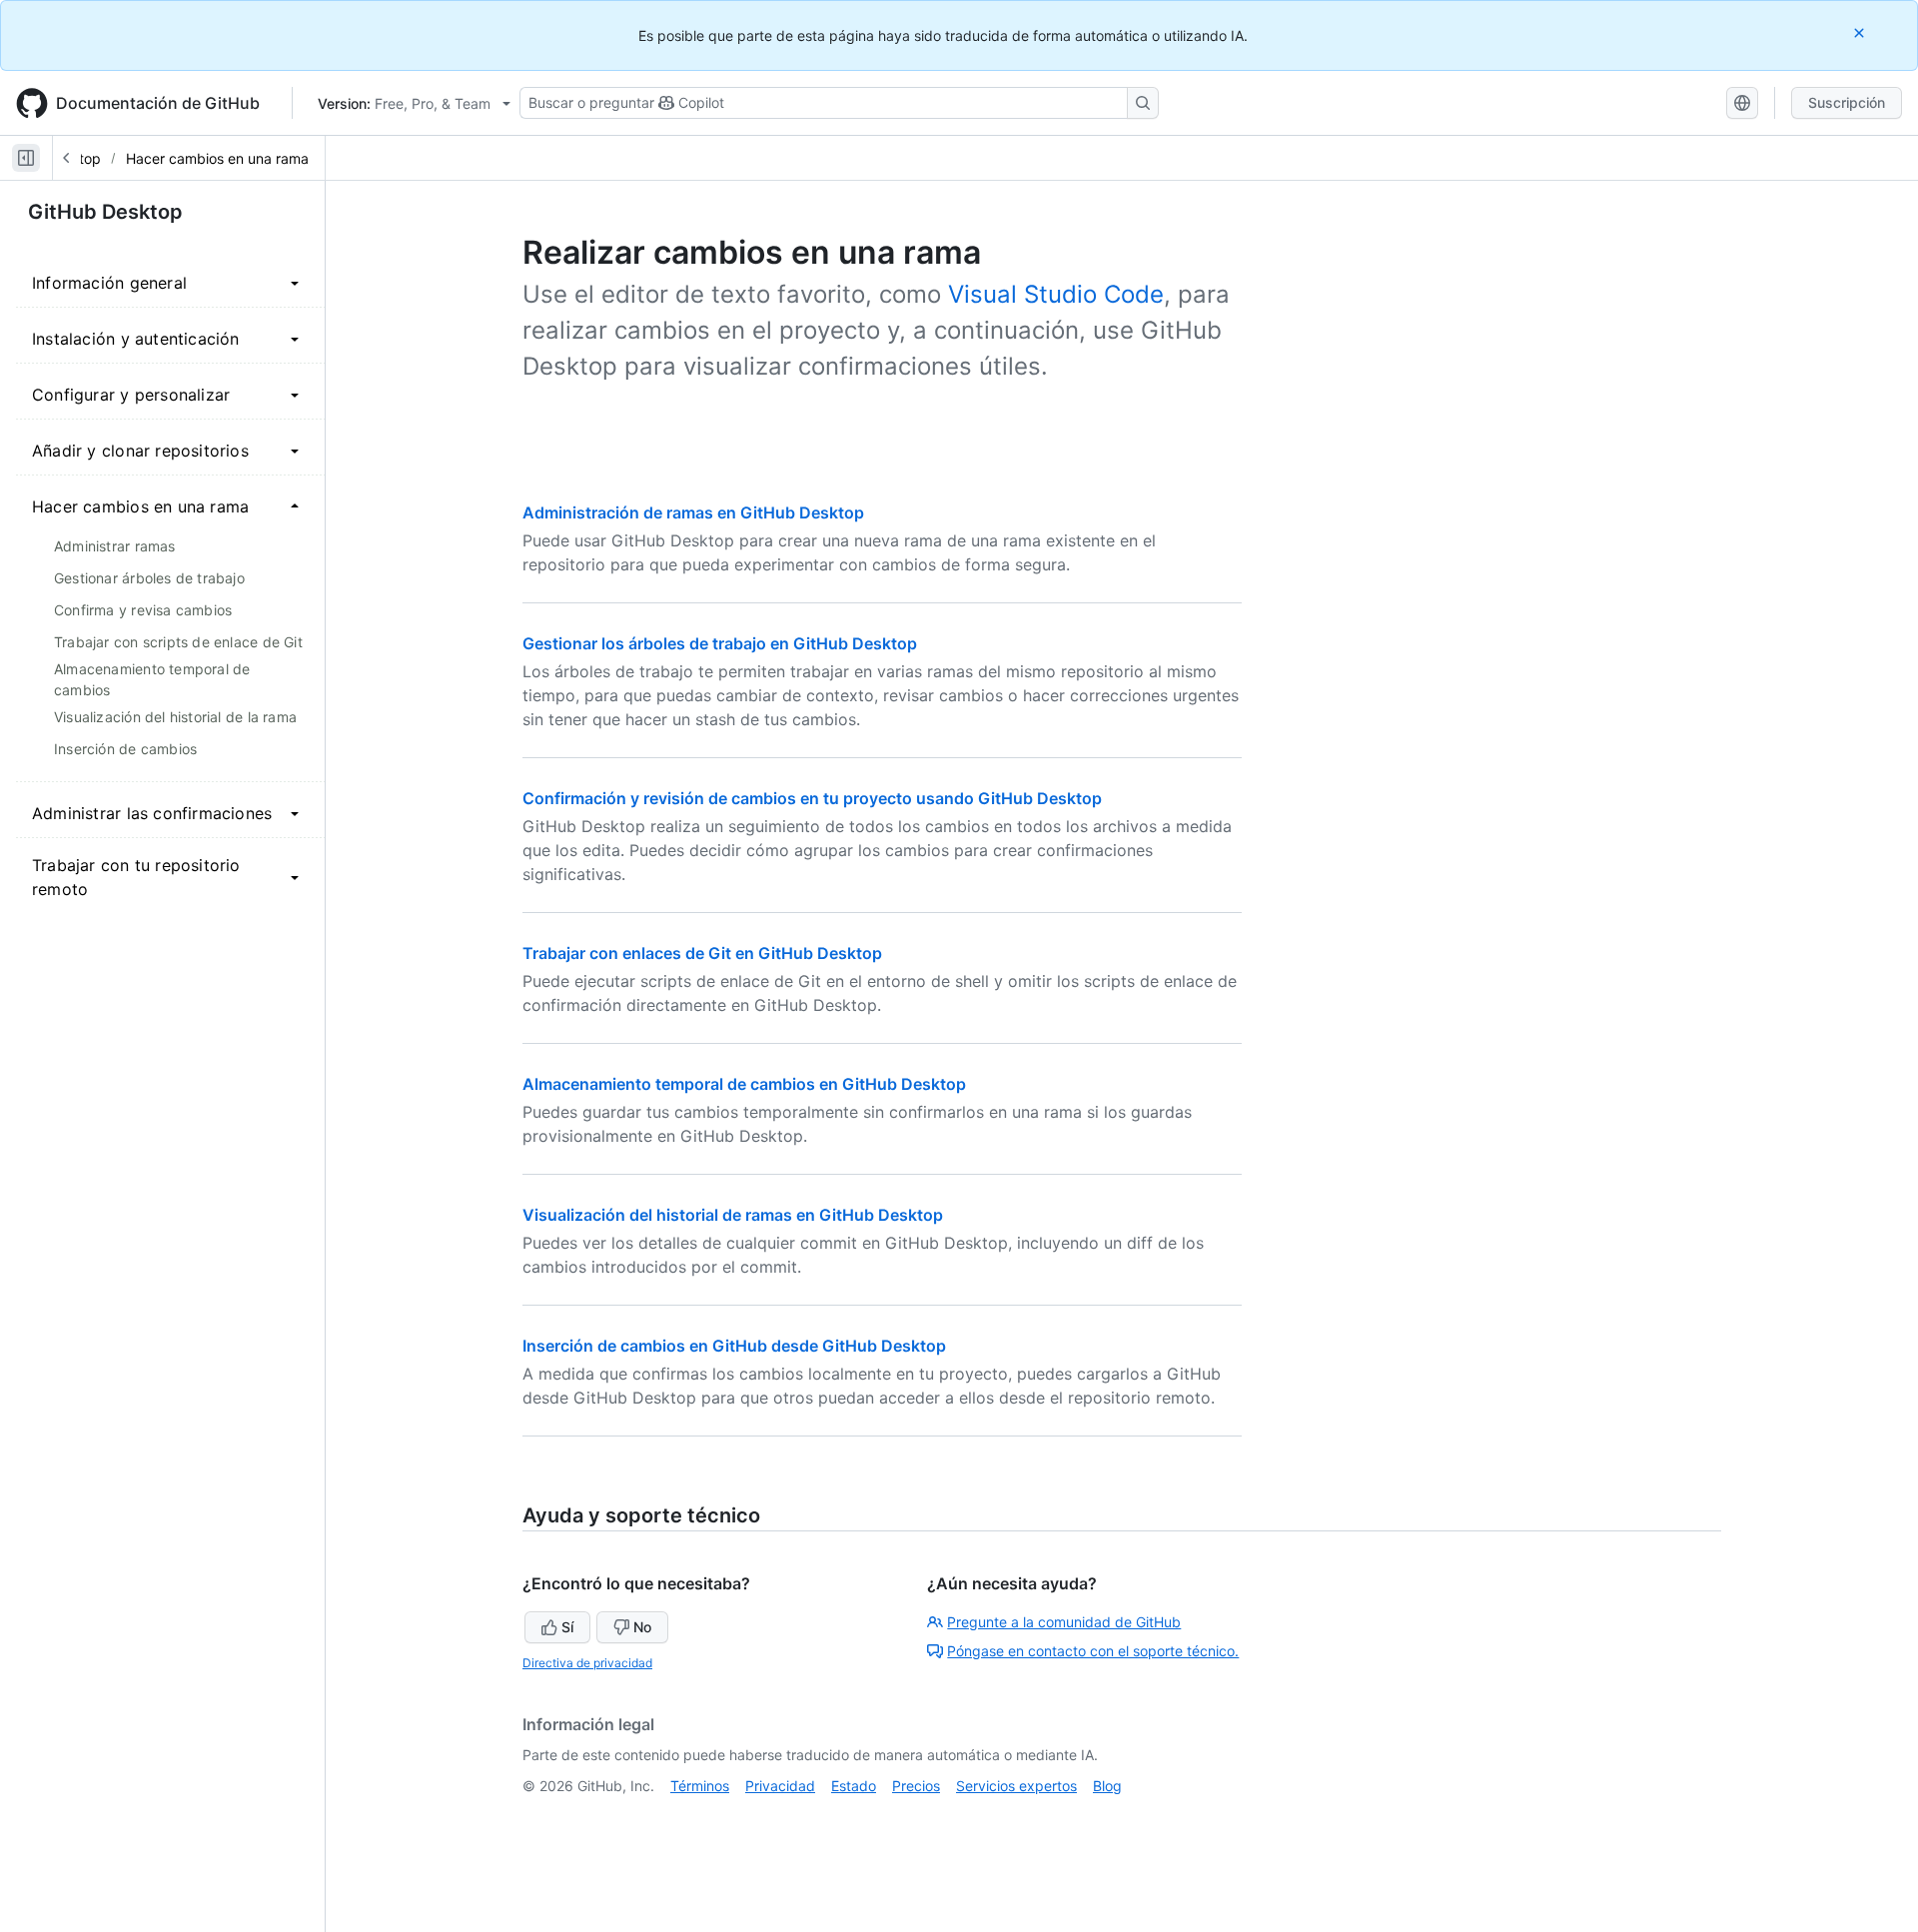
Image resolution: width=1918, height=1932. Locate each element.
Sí (567, 1627)
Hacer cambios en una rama (217, 158)
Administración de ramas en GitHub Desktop (693, 512)
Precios (916, 1786)
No (642, 1627)
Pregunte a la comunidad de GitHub (1064, 1622)
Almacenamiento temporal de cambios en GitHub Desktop (744, 1084)
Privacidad (780, 1786)
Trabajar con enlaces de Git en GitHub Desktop (702, 953)
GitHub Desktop (105, 212)
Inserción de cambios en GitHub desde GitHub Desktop (734, 1346)
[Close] (1861, 32)
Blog (1107, 1786)
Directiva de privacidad (587, 1663)
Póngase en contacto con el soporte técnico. (1093, 1651)
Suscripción (1847, 102)
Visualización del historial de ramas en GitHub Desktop (733, 1215)
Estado (854, 1786)
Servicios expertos (1016, 1786)
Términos (700, 1786)
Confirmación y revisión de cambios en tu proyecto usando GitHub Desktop (812, 798)
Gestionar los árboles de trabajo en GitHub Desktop (720, 643)
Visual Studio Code (1056, 294)
